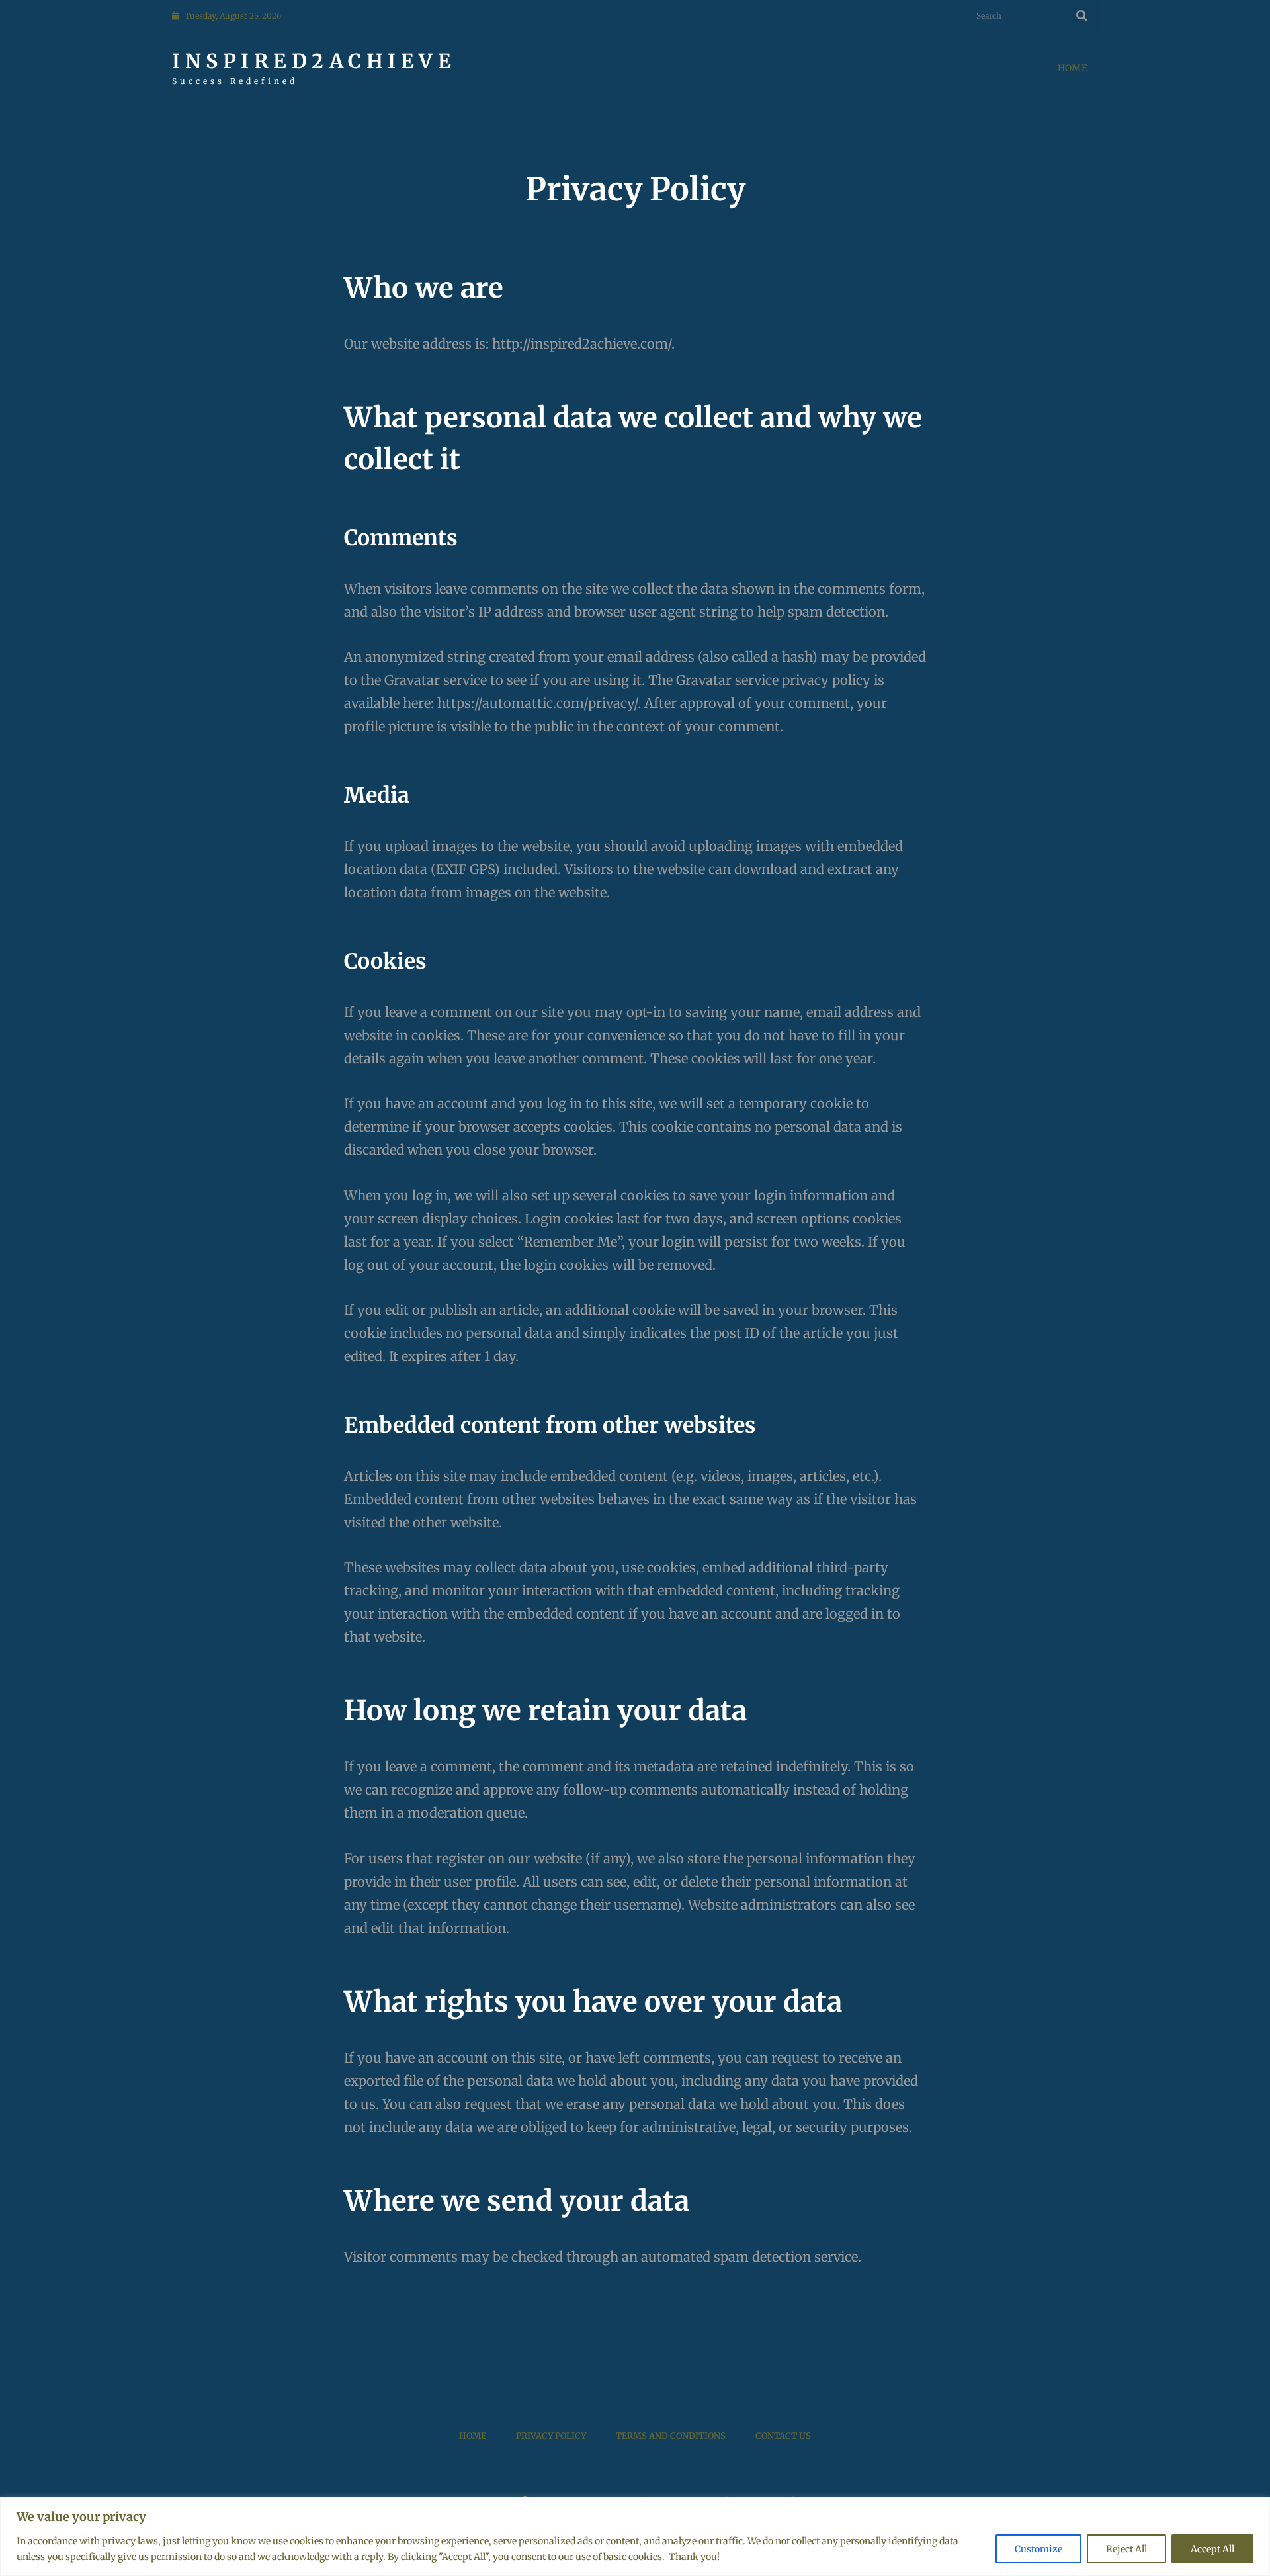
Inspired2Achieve (314, 61)
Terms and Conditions (671, 2436)
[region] (635, 2537)
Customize (1038, 2549)
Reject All (1126, 2549)
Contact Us (783, 2436)
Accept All (1212, 2549)
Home (1073, 68)
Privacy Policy (551, 2436)
